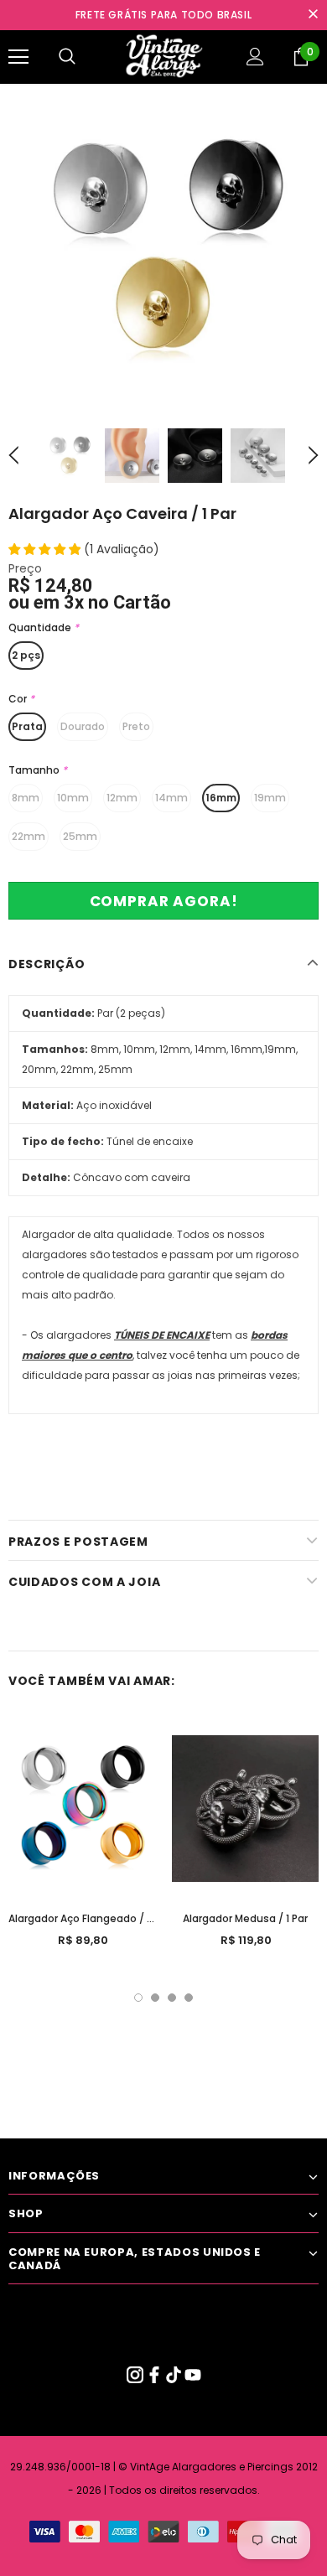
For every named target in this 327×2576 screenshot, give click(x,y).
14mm (171, 798)
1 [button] (138, 1998)
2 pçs (26, 655)
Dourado (83, 726)
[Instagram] (136, 2379)
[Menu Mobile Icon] (18, 57)
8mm (26, 798)
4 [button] (189, 1998)
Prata (27, 726)
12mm (122, 798)
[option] (163, 248)
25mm (80, 836)
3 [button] (172, 1998)
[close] (313, 15)
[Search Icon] (67, 57)
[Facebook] (156, 2379)
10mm (73, 798)
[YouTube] (193, 2379)
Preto (136, 726)
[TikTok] (175, 2379)
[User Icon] (255, 57)
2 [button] (155, 1998)
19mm (270, 798)
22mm (29, 836)
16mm (221, 798)
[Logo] (163, 56)
